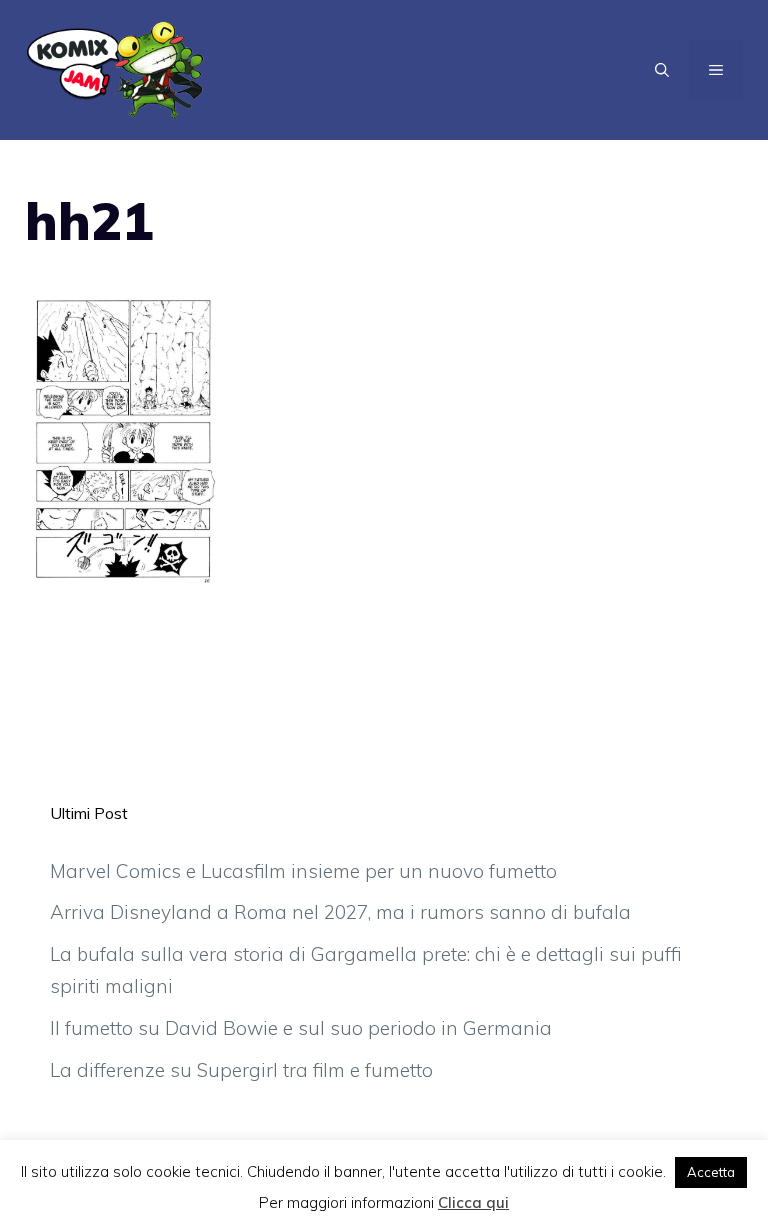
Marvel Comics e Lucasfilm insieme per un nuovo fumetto (303, 871)
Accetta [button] (711, 1172)
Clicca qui (473, 1202)
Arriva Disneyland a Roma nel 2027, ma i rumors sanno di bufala (340, 912)
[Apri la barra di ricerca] (662, 70)
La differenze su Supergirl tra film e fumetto (241, 1070)
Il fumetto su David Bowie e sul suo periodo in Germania (301, 1028)
